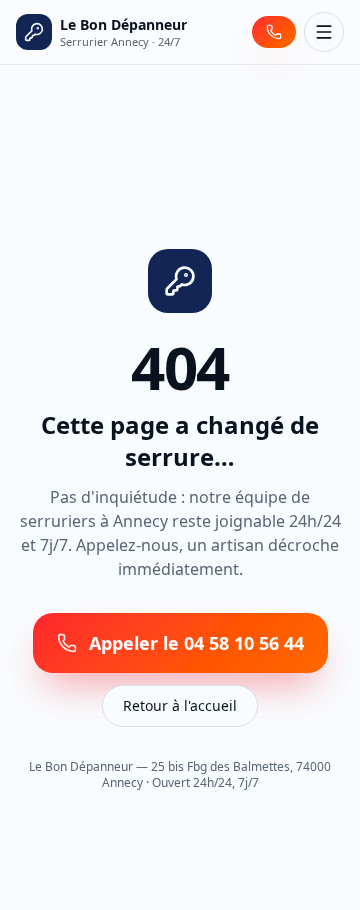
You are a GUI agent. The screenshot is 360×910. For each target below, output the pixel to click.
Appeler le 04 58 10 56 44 (196, 643)
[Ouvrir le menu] (324, 32)
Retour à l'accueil (180, 705)
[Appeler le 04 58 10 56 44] (274, 32)
